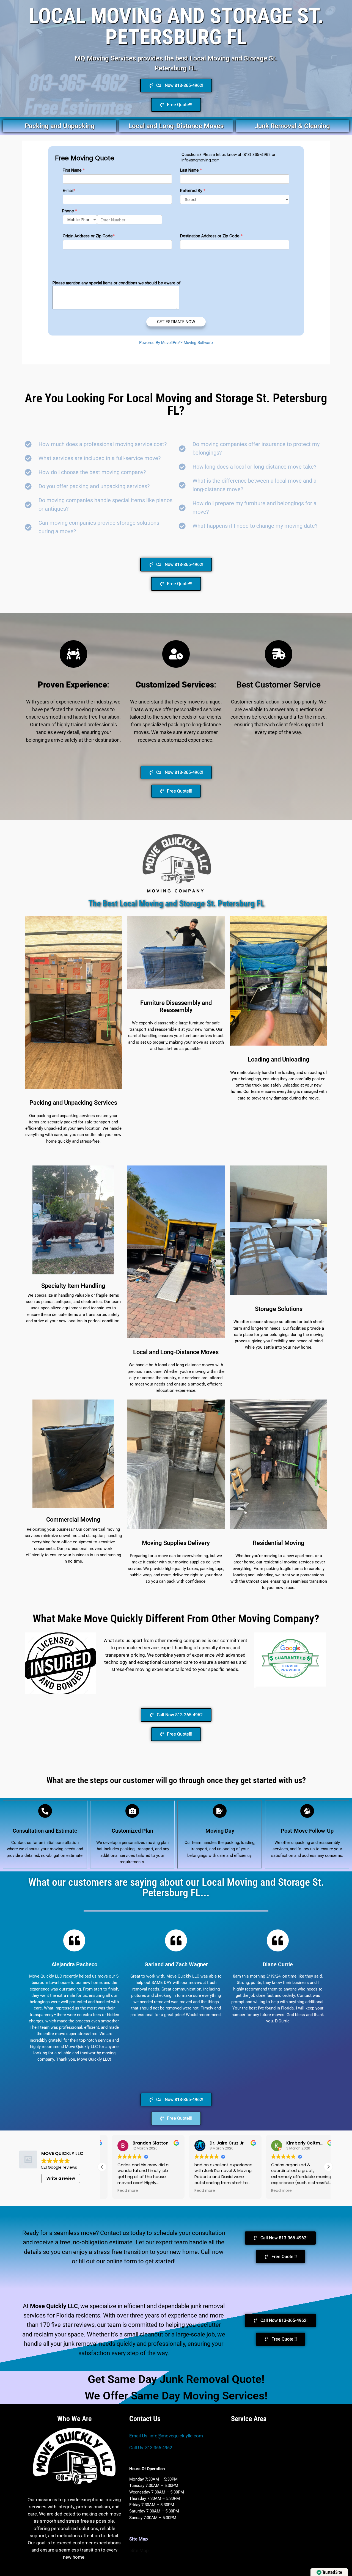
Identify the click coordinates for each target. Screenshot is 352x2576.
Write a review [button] (61, 2178)
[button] (328, 2167)
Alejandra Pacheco (74, 1964)
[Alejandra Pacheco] (74, 1940)
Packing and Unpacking (60, 126)
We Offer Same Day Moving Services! (176, 2396)
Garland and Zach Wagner (176, 1964)
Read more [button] (118, 2191)
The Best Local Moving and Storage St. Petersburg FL (176, 904)
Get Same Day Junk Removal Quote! (176, 2379)
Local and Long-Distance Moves (176, 126)
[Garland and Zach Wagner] (176, 1940)
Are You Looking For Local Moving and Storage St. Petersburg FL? (176, 404)
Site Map (140, 2550)
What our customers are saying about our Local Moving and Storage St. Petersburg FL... (176, 1887)
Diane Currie (278, 1964)
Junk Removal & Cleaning (292, 126)
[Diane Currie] (278, 1940)
